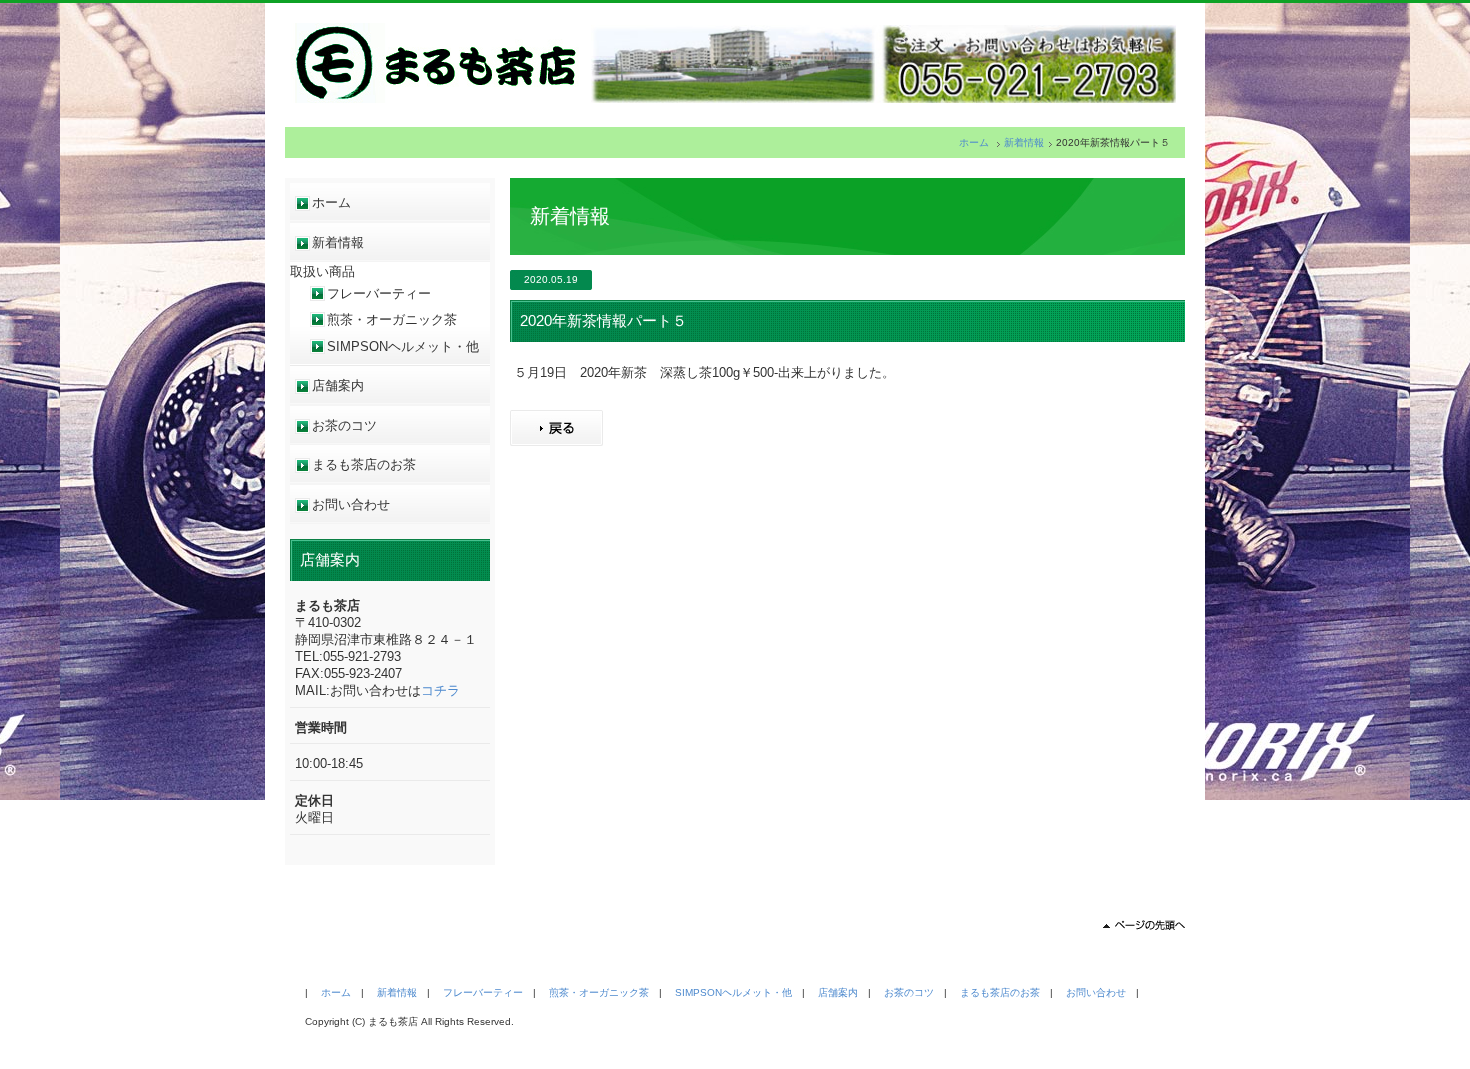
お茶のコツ (344, 425)
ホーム (974, 142)
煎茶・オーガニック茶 (392, 319)
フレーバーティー (379, 293)
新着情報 (1024, 142)
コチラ (440, 690)
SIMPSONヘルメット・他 (403, 346)
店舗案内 (338, 385)
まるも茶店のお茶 (364, 464)
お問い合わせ (351, 504)
